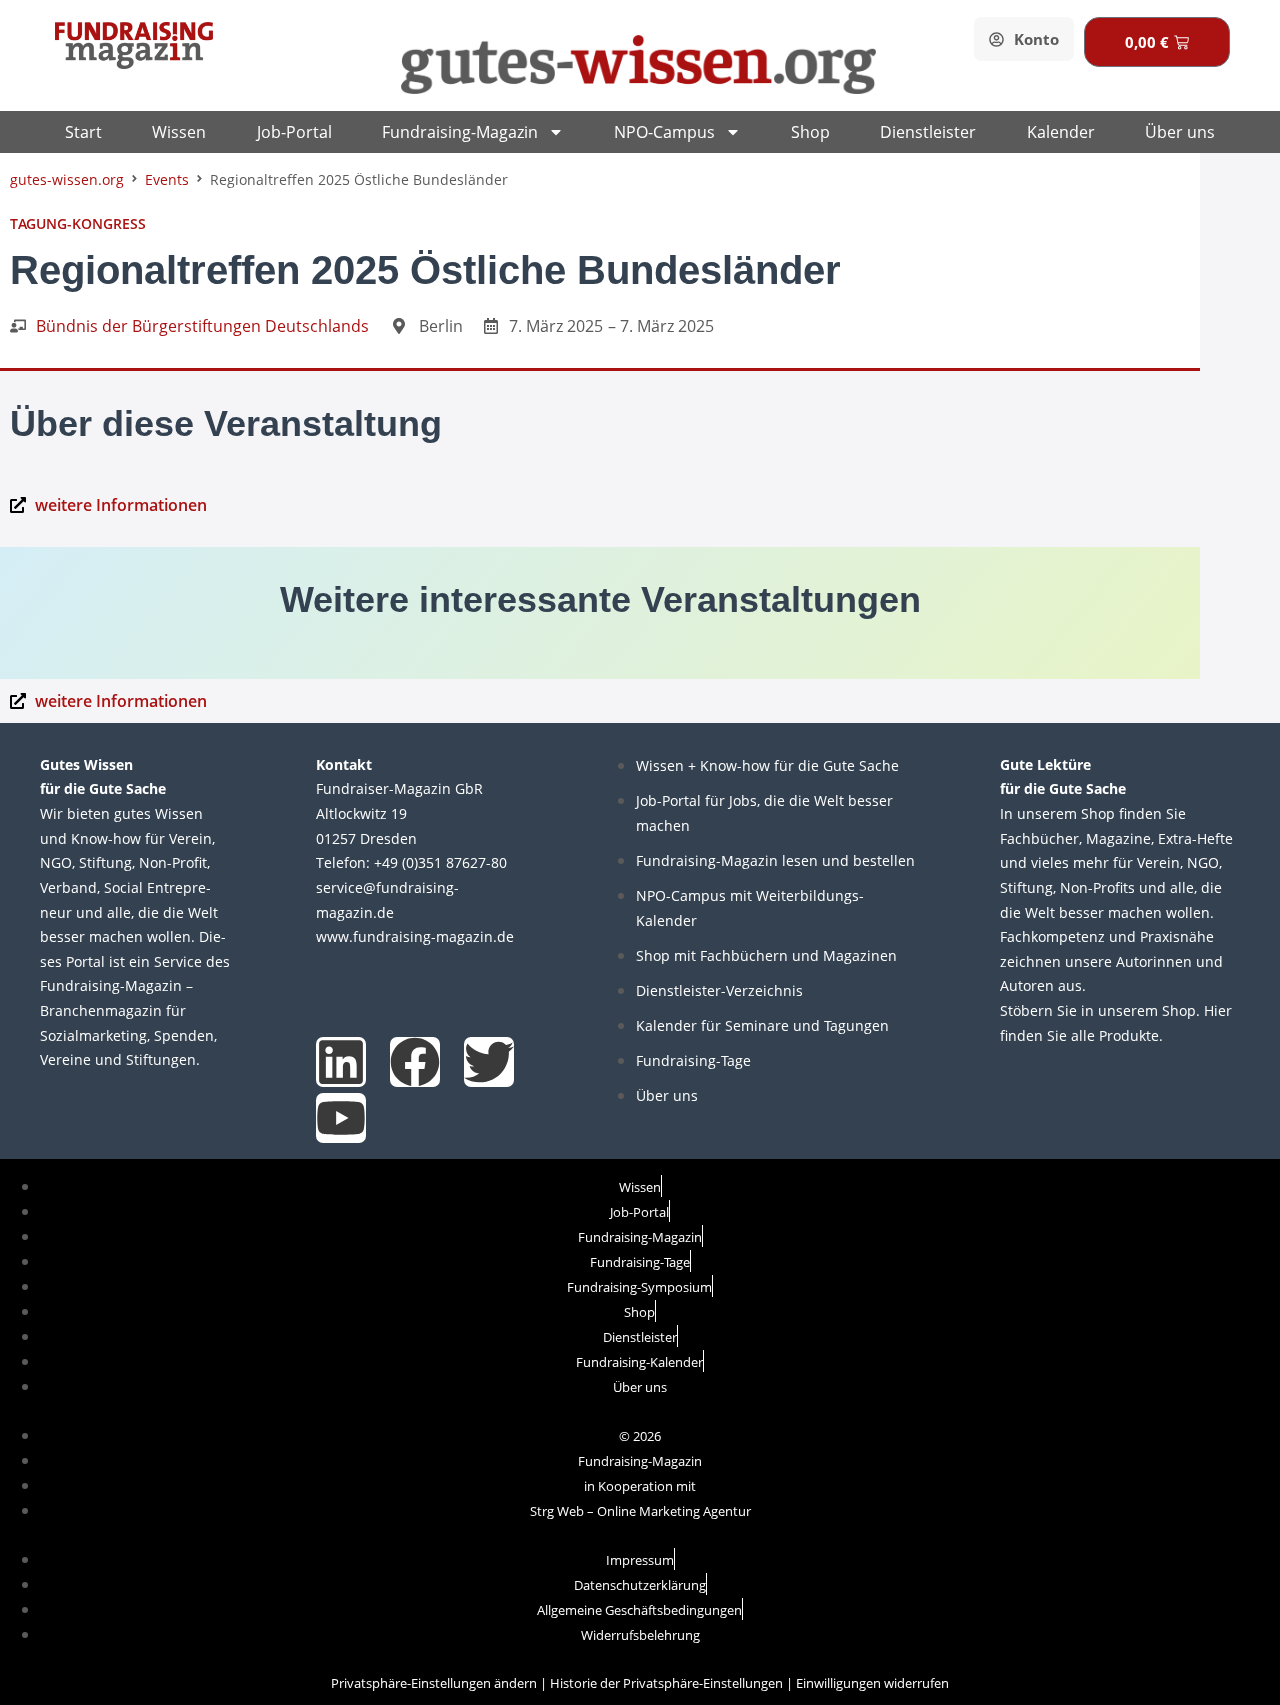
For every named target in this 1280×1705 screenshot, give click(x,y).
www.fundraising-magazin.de (415, 936)
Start (83, 132)
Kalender (1061, 132)
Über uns (1180, 132)
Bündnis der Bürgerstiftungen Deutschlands (202, 326)
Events (167, 179)
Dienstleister (928, 132)
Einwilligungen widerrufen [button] (872, 1683)
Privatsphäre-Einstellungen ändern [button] (434, 1683)
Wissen (179, 132)
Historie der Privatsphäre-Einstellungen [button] (666, 1683)
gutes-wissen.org (67, 179)
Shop (810, 132)
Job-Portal (294, 132)
